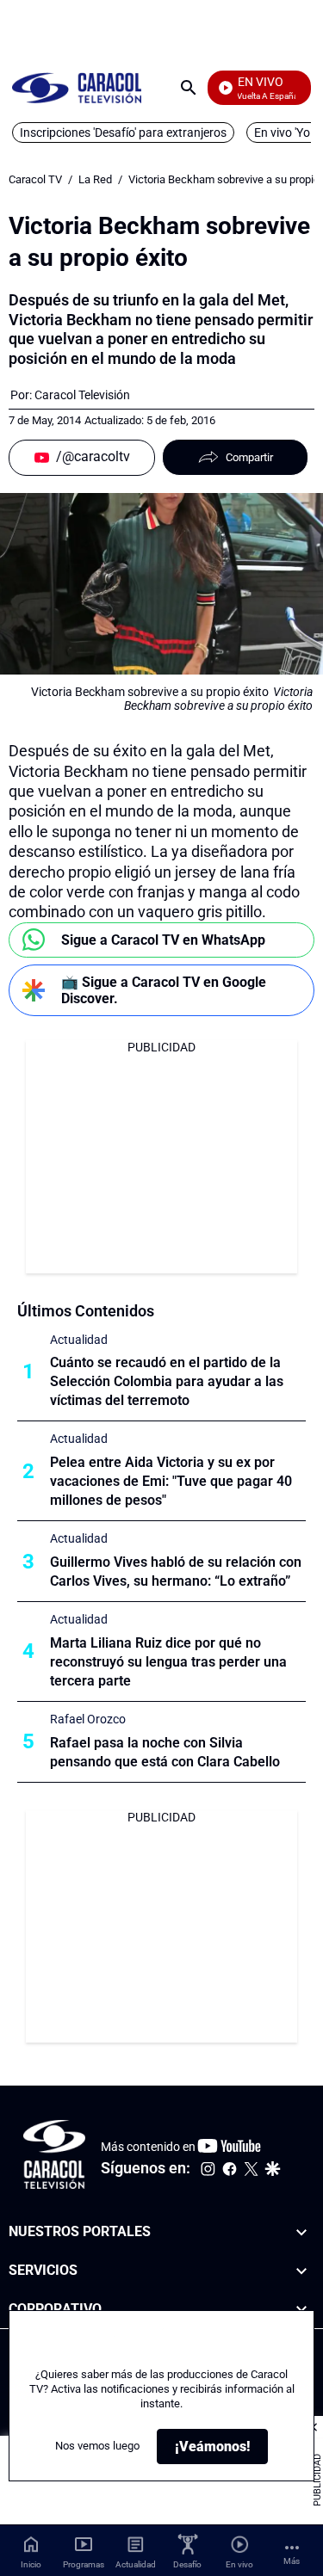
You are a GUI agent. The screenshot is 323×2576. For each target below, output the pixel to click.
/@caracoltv (93, 456)
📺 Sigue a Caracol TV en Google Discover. (164, 990)
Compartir (249, 457)
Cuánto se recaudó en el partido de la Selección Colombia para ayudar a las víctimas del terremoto (167, 1381)
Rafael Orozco (88, 1719)
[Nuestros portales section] (301, 2232)
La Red (95, 179)
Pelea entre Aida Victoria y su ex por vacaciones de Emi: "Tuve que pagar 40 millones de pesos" (171, 1481)
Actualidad (79, 1340)
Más (292, 2561)
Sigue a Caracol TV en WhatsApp (163, 940)
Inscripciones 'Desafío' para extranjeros (123, 132)
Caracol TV (35, 179)
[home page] (77, 87)
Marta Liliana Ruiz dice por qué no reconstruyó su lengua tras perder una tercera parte (168, 1662)
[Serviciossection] (301, 2271)
